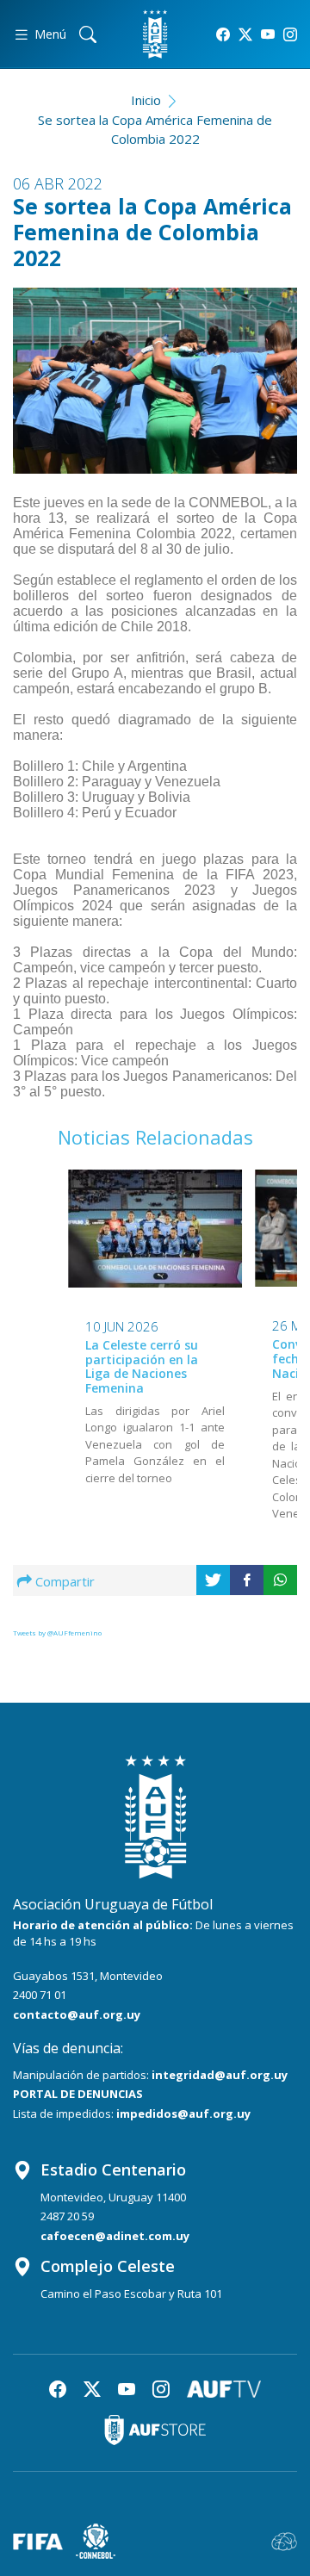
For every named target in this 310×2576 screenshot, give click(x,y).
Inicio (146, 100)
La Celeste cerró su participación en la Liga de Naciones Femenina (142, 1366)
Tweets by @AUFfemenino (57, 1633)
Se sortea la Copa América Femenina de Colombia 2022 (155, 130)
